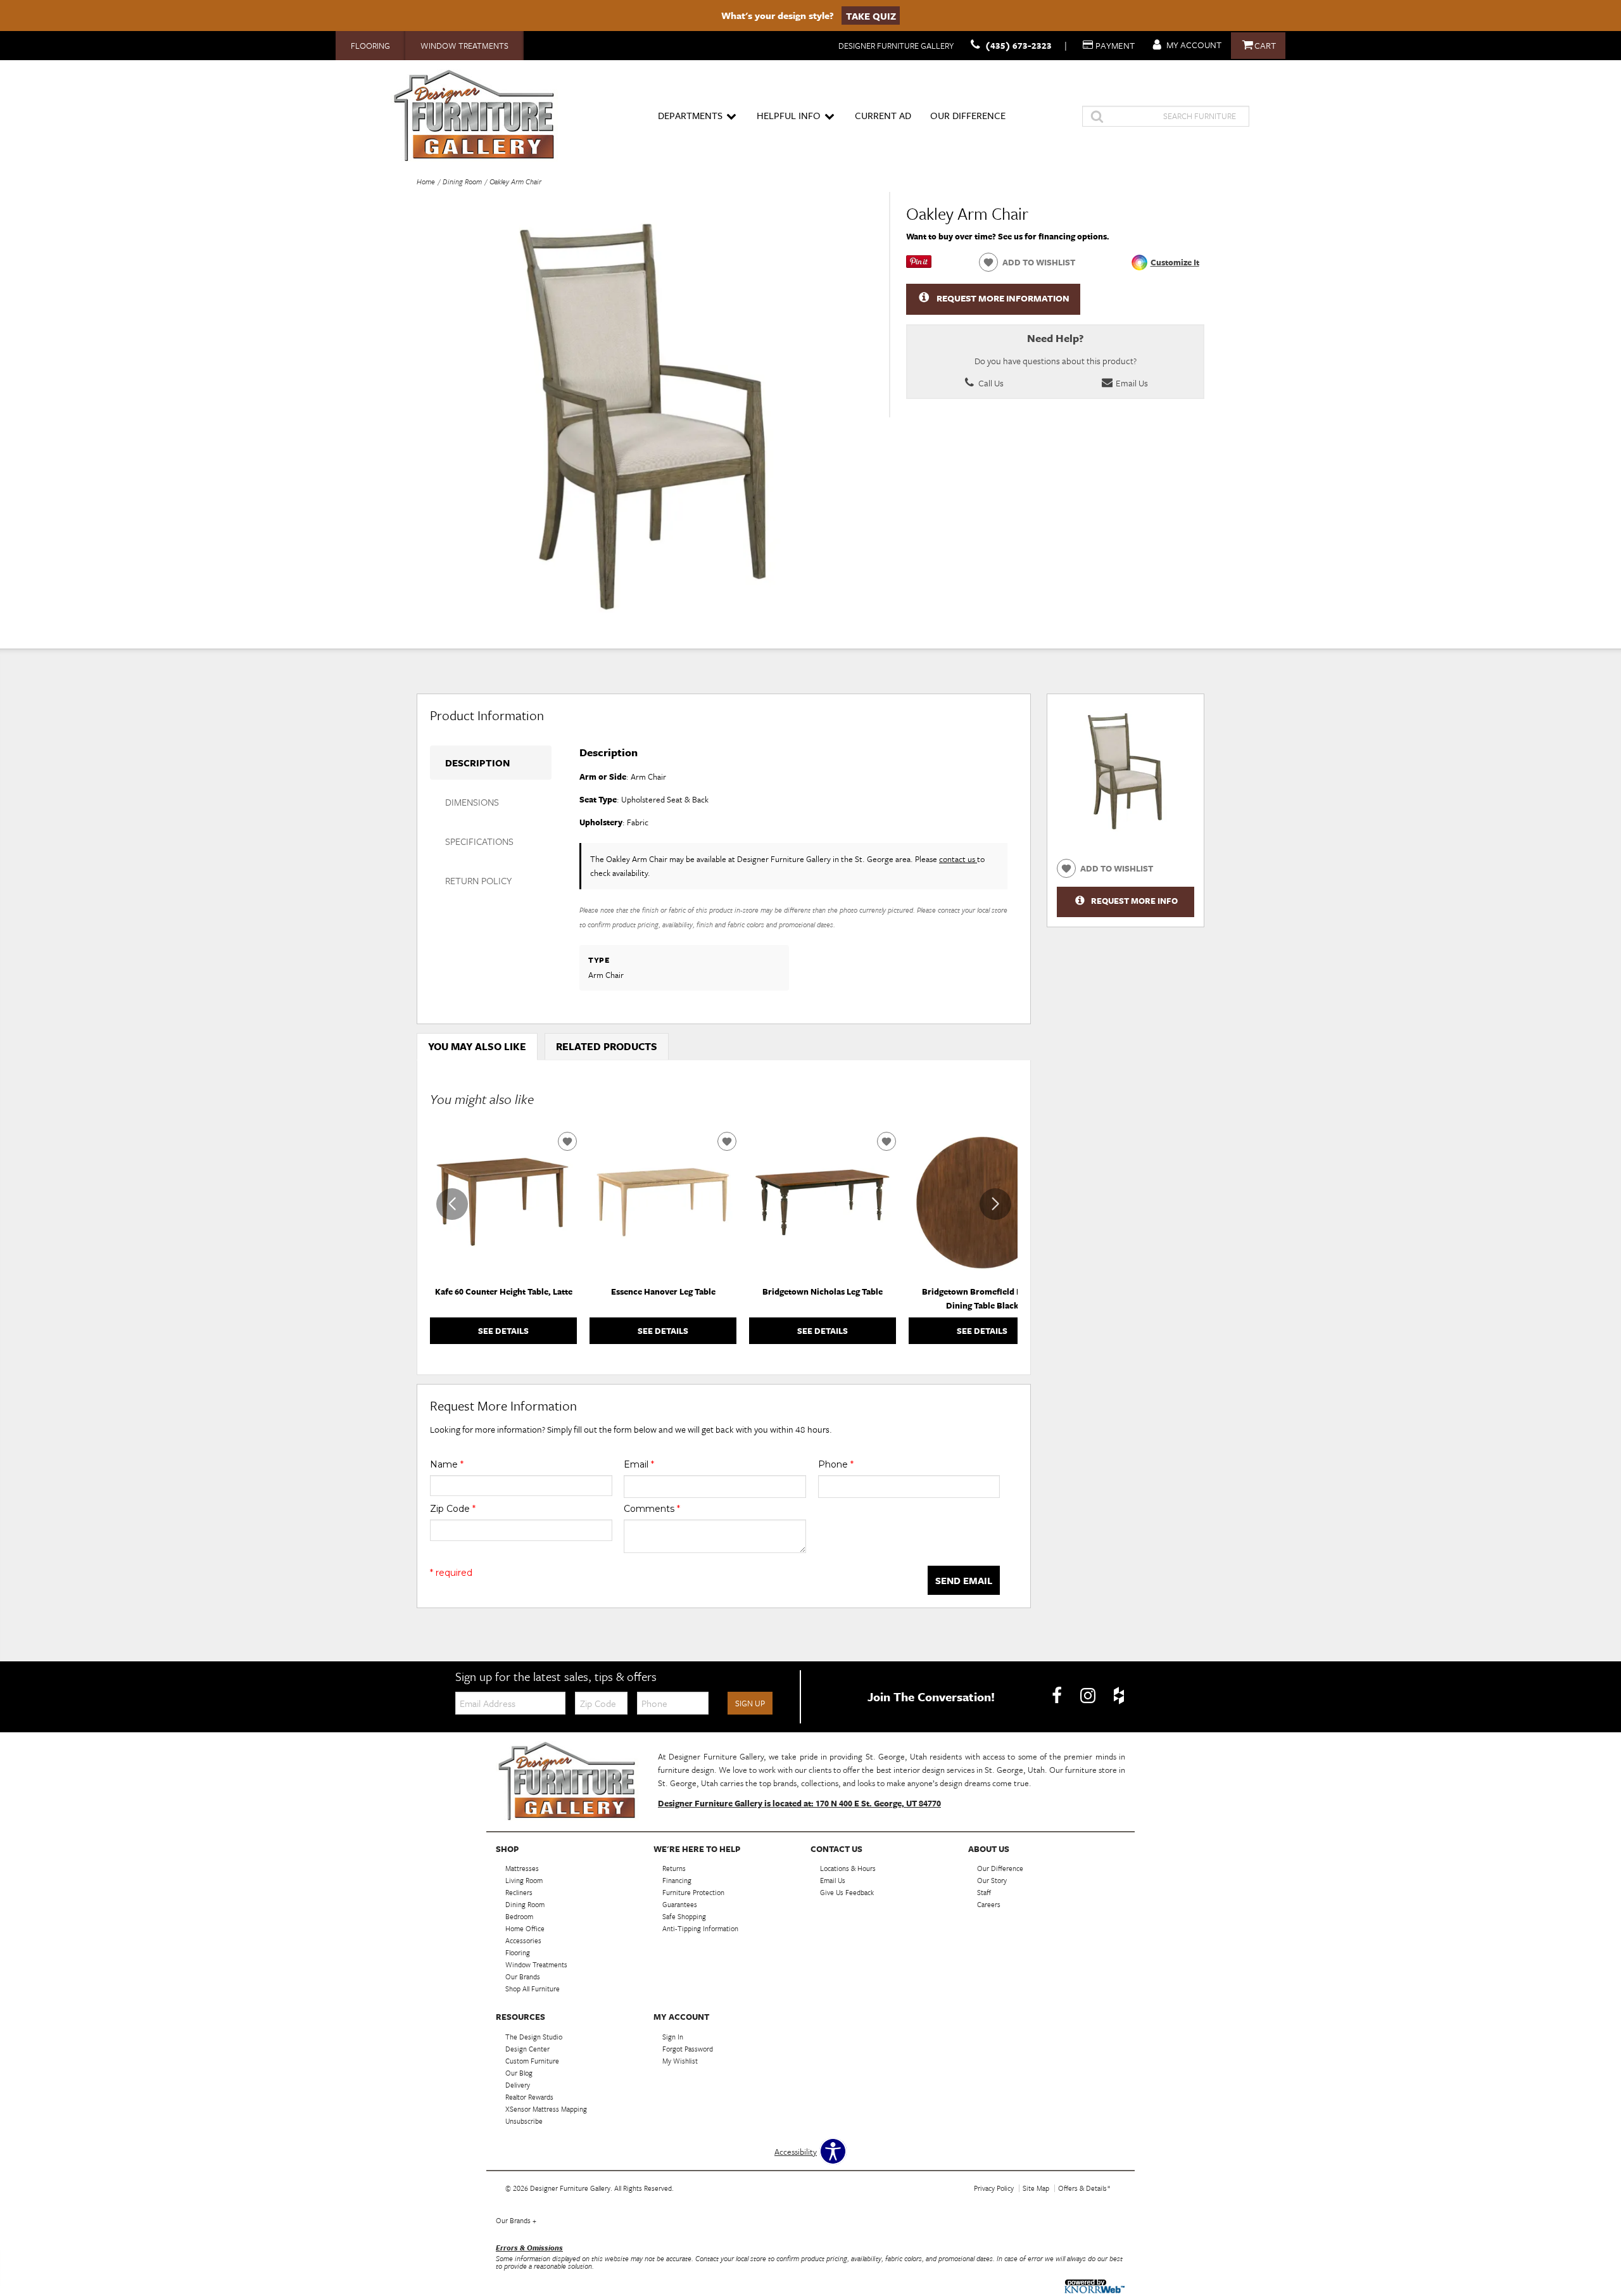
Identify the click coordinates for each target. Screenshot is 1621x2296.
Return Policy (478, 880)
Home (426, 181)
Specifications (479, 841)
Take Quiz (871, 15)
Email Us (1131, 383)
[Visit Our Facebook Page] (1058, 1696)
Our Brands (516, 2220)
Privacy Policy (994, 2188)
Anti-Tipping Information (700, 1928)
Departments (690, 115)
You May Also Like (477, 1046)
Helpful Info (789, 115)
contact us (958, 859)
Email (639, 1464)
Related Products (607, 1046)
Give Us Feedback (847, 1892)
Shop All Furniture (533, 1988)
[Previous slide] (452, 1204)
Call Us (990, 383)
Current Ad (883, 115)
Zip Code (453, 1509)
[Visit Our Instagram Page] (1089, 1696)
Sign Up (750, 1703)
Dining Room (462, 181)
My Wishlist (680, 2061)
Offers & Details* (1084, 2188)
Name (447, 1464)
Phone (836, 1464)
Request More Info (1134, 901)
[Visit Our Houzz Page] (1119, 1696)
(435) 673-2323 (1019, 45)
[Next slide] (995, 1204)
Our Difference (968, 115)
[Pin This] (919, 265)
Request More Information (1003, 298)
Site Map (1036, 2188)
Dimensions (472, 802)
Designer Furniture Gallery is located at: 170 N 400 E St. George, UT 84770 (799, 1803)
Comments (652, 1509)
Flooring (370, 46)
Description (477, 763)
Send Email (964, 1580)
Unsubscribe (524, 2121)
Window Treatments (464, 46)
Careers (989, 1904)
